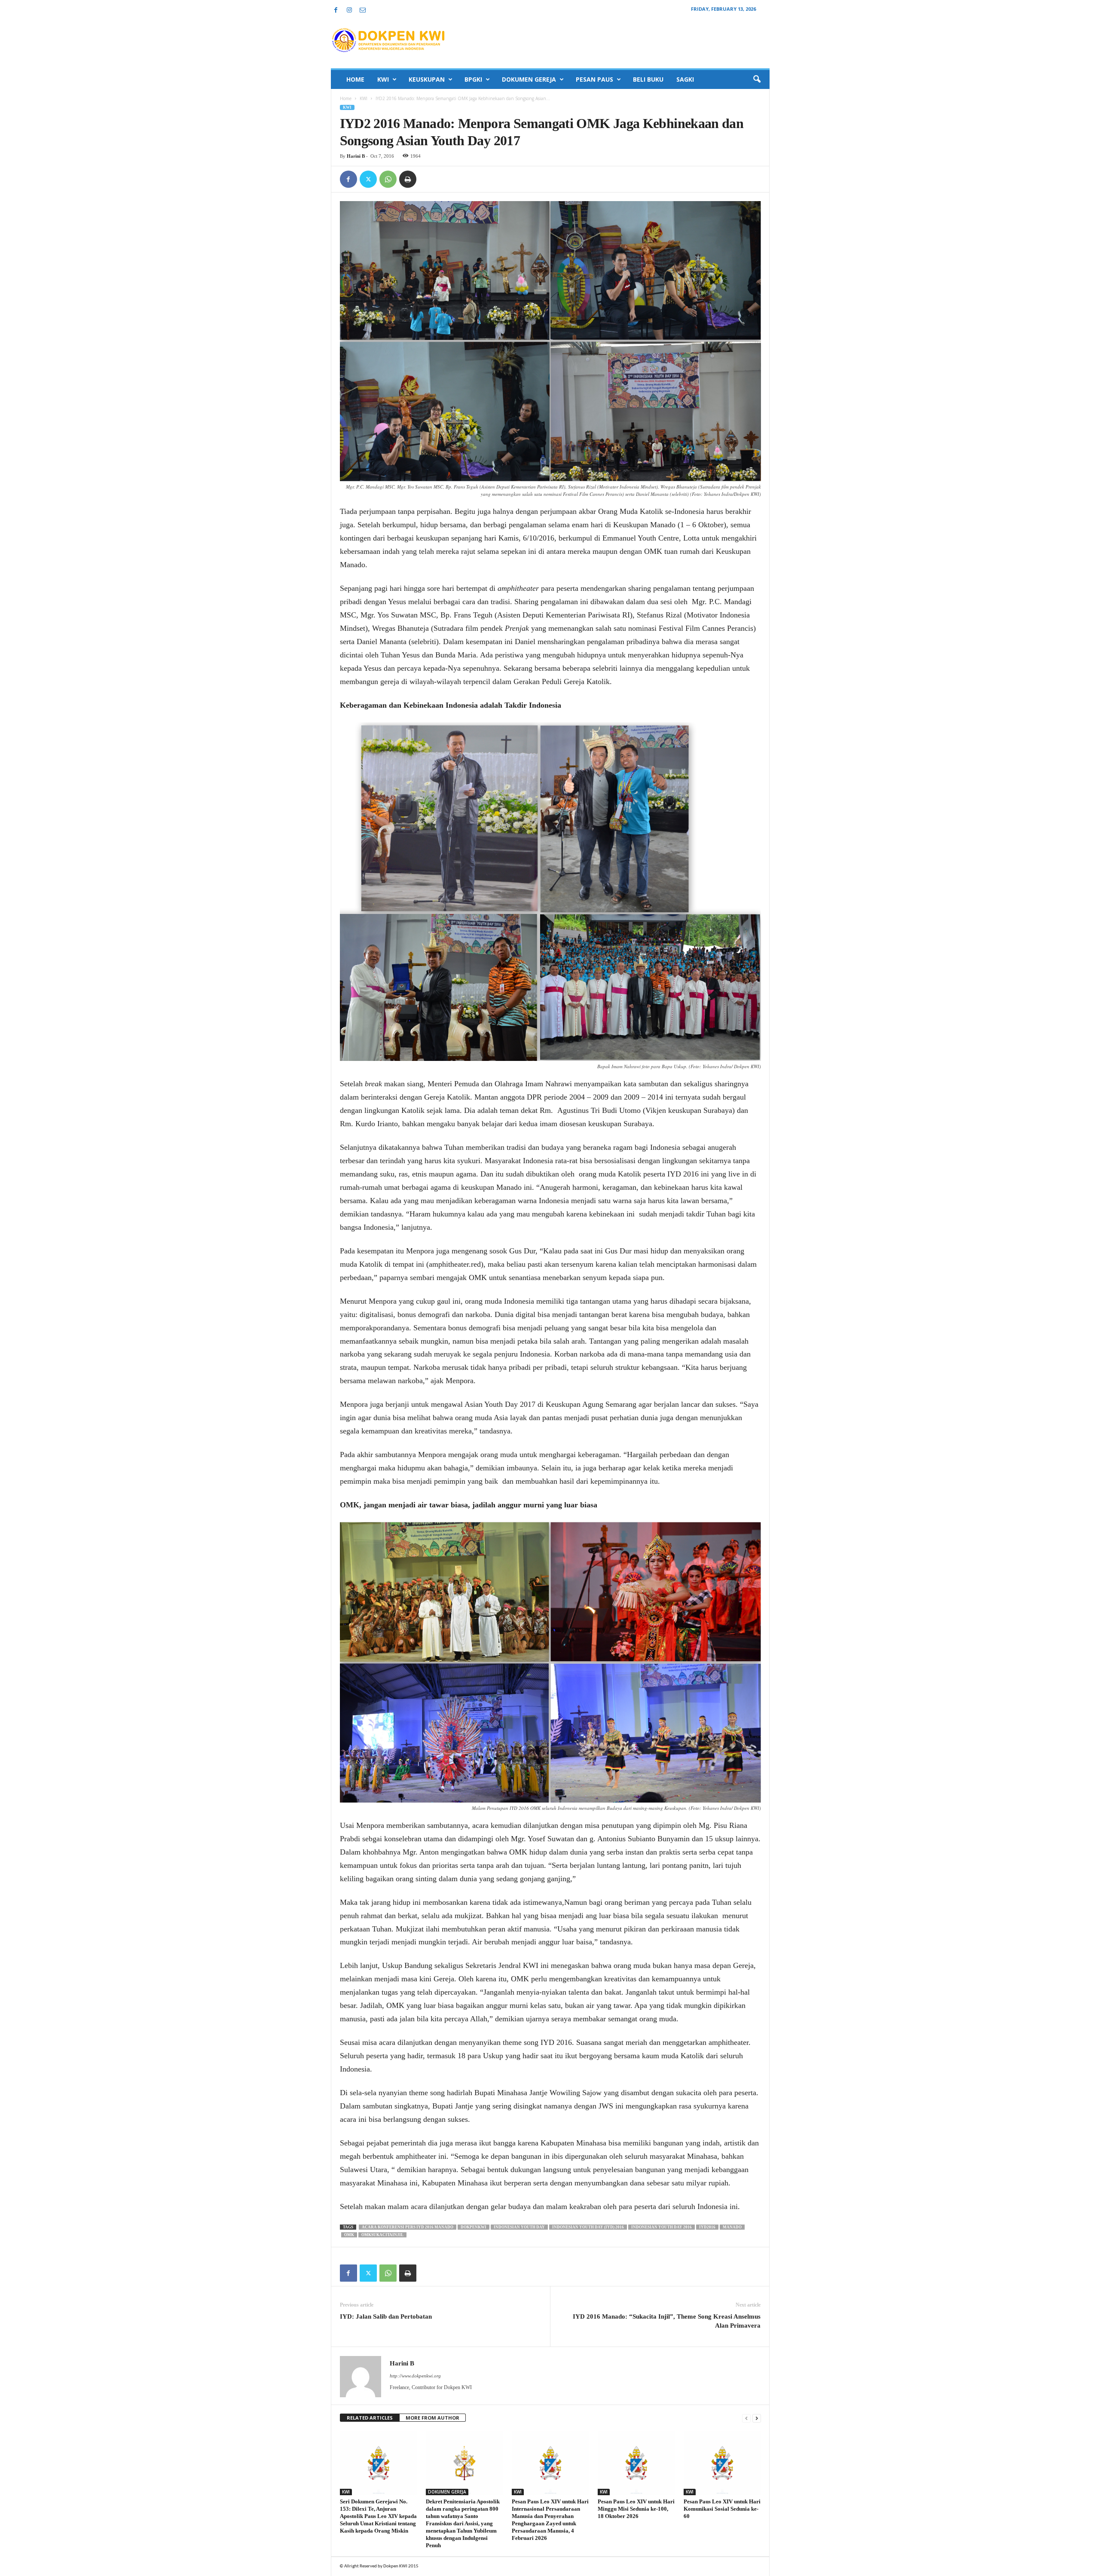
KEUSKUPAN (427, 79)
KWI (383, 79)
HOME (355, 79)
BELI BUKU (648, 79)
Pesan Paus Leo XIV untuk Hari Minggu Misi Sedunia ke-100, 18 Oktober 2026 (636, 2509)
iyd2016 (707, 2227)
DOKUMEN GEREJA (529, 79)
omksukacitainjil (382, 2235)
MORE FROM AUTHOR (432, 2418)
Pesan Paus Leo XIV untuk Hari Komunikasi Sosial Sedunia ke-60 (722, 2509)
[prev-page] (746, 2418)
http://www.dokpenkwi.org (415, 2376)
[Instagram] (349, 11)
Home (346, 98)
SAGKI (685, 79)
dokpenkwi (474, 2227)
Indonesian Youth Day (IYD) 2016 (588, 2227)
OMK (349, 2235)
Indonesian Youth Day (519, 2227)
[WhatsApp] (388, 179)
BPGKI (473, 79)
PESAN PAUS (594, 79)
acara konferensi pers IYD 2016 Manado (408, 2227)
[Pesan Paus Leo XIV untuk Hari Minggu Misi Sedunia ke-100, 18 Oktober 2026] (636, 2463)
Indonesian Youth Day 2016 (662, 2227)
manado (732, 2227)
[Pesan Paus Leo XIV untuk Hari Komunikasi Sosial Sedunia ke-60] (722, 2463)
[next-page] (757, 2418)
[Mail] (363, 11)
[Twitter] (368, 179)
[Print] (408, 179)
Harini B (356, 156)
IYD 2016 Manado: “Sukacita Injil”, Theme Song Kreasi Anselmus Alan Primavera (667, 2321)
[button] (757, 79)
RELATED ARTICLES (370, 2418)
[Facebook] (336, 11)
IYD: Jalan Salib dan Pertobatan (386, 2316)
